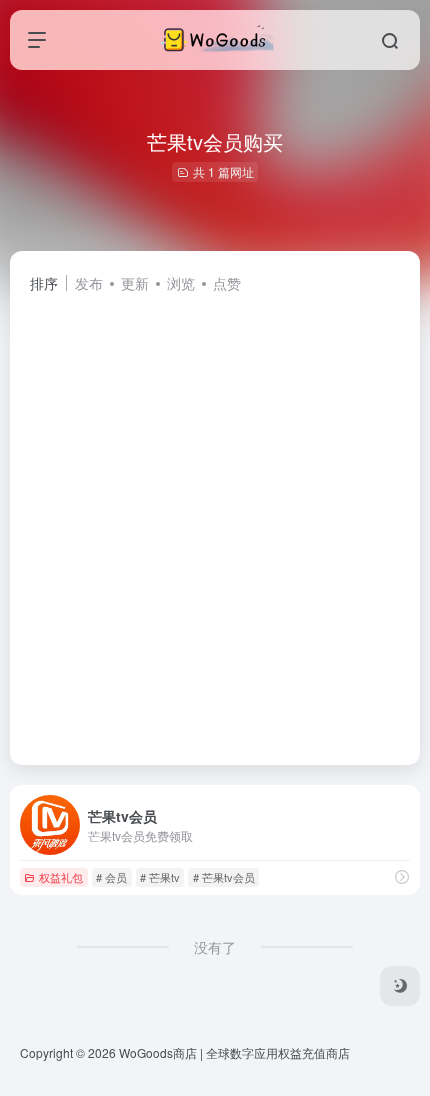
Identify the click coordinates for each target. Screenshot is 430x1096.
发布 (89, 283)
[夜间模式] (400, 986)
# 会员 (111, 877)
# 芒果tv (160, 877)
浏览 (181, 283)
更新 (135, 283)
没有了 (215, 947)
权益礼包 (61, 877)
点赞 (227, 283)
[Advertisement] (215, 520)
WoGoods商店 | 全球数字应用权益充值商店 (234, 1052)
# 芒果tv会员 (224, 877)
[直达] (402, 876)
